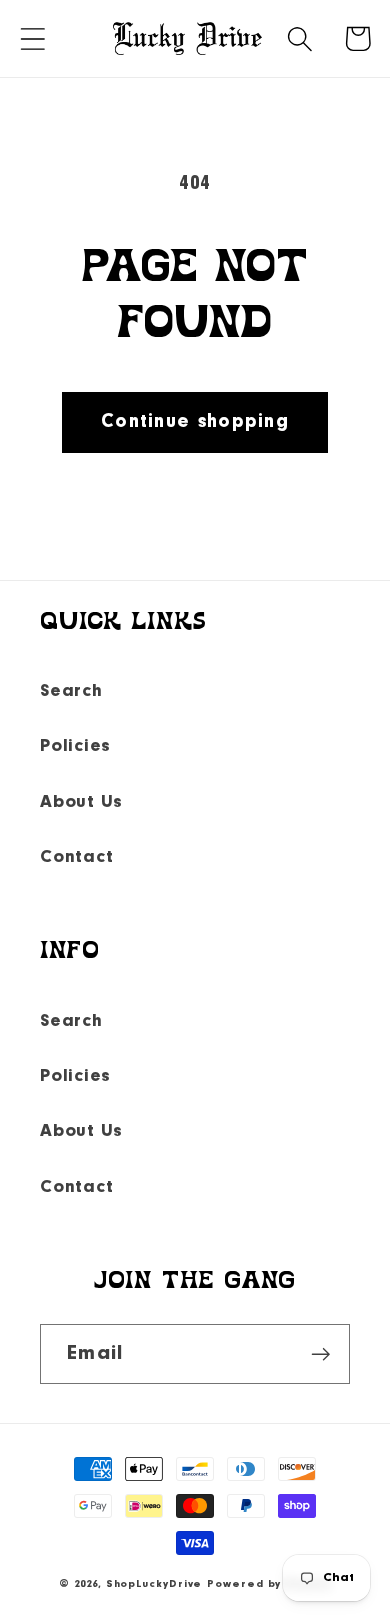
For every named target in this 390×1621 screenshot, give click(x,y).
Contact (76, 857)
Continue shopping (195, 422)
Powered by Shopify (268, 1584)
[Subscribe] (320, 1354)
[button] (32, 38)
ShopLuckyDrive (154, 1584)
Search (71, 691)
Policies (75, 746)
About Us (81, 802)
